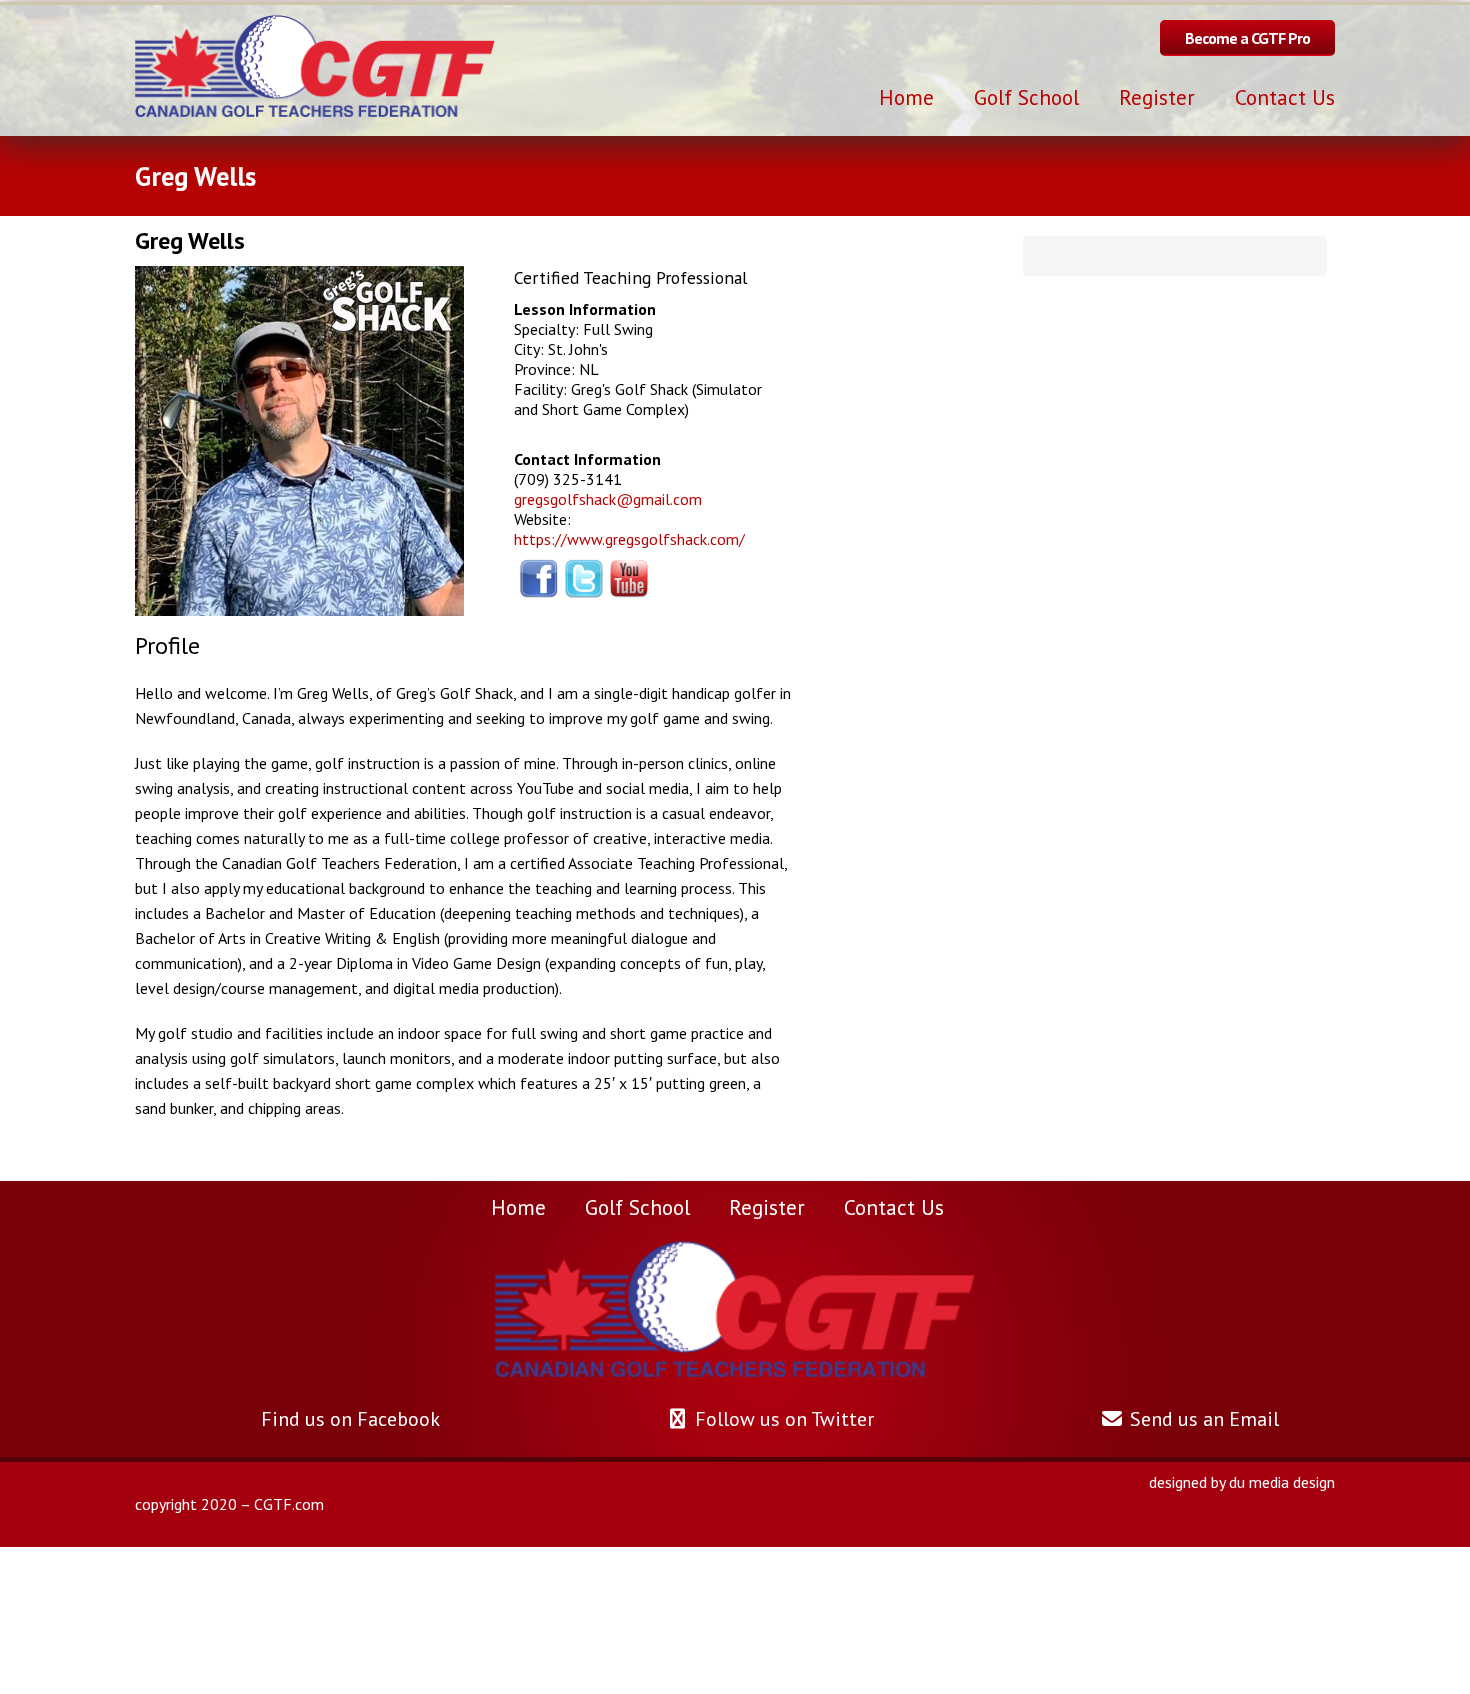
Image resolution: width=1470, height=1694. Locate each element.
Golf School (637, 1207)
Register (767, 1207)
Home (518, 1207)
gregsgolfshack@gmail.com (608, 499)
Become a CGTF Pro (1247, 38)
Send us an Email (1202, 1419)
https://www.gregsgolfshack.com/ (629, 539)
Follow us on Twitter (782, 1419)
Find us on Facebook (347, 1419)
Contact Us (894, 1207)
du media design (1282, 1482)
